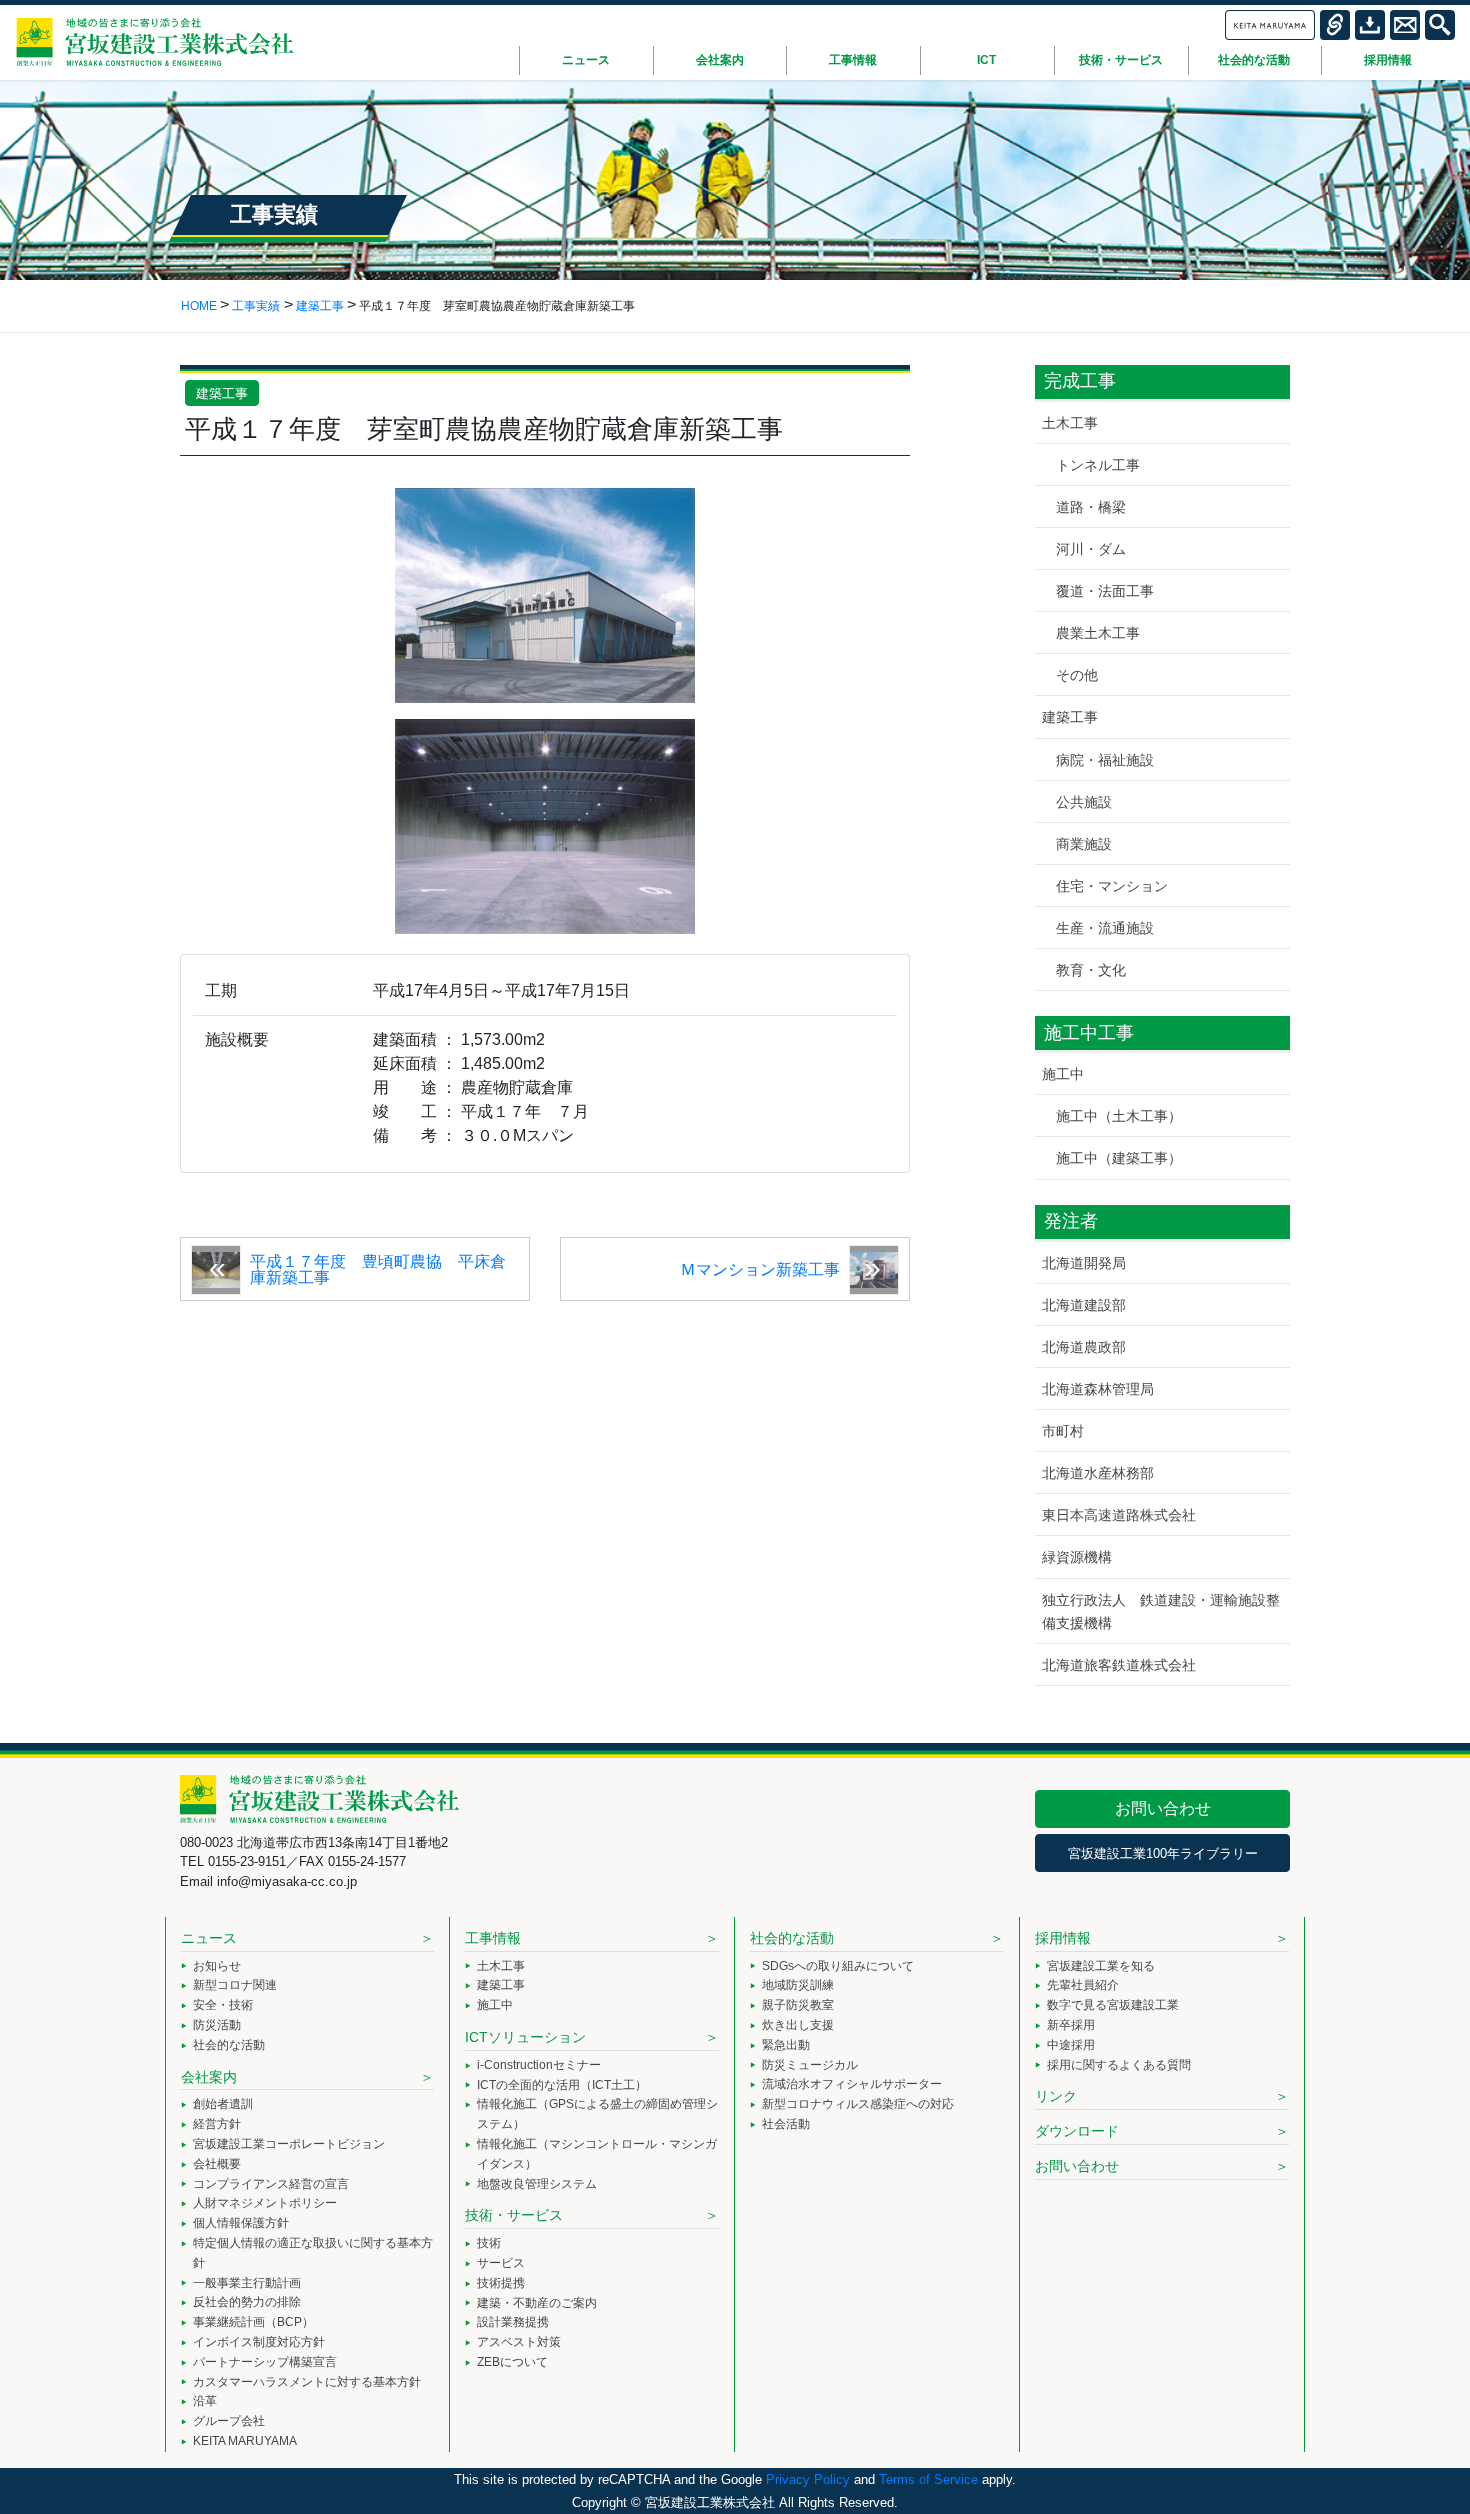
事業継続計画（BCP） (253, 2322)
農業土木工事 (1098, 633)
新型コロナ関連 (235, 1985)
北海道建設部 (1084, 1305)
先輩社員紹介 (1083, 1985)
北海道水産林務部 (1098, 1473)
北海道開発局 (1084, 1263)
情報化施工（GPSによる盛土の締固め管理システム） (597, 2114)
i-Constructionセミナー (539, 2065)
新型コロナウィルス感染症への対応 (858, 2104)
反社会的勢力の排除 (247, 2302)
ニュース (209, 1938)
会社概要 (217, 2164)
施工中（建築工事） (1119, 1158)
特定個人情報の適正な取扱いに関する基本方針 (313, 2253)
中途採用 (1071, 2045)
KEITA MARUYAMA (245, 2441)
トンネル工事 (1098, 465)
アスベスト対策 (519, 2342)
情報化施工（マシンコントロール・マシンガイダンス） (597, 2154)
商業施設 (1084, 844)
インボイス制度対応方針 (259, 2342)
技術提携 (501, 2283)
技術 (489, 2243)
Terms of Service (928, 2479)
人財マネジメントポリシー (265, 2203)
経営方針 (217, 2124)
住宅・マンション (1112, 886)
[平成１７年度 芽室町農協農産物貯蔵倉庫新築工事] (545, 594)
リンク (1056, 2096)
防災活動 (217, 2025)
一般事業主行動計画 (247, 2283)
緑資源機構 (1077, 1557)
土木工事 (1070, 423)
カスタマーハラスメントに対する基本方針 (307, 2382)
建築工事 (222, 393)
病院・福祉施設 (1105, 760)
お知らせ (217, 1966)
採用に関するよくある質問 (1119, 2065)
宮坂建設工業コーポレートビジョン (289, 2144)
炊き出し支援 (798, 2025)
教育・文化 (1091, 970)
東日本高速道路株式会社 (1119, 1515)
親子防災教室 (798, 2005)
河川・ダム (1091, 549)
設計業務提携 (513, 2322)
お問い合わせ (1163, 1808)
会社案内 (209, 2077)
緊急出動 (786, 2045)
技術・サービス (514, 2215)
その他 (1077, 675)
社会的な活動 (229, 2045)
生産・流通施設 (1105, 928)
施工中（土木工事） (1119, 1116)
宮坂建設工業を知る (1101, 1966)
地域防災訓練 (798, 1985)
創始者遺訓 (223, 2104)
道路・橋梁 (1091, 507)
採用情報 (1063, 1938)
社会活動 (786, 2124)
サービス (501, 2263)
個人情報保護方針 (241, 2223)
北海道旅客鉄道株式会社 (1119, 1665)
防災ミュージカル (810, 2065)
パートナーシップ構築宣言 (265, 2362)
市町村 (1063, 1431)
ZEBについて (512, 2362)
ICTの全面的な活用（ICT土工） (562, 2085)
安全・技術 (223, 2005)
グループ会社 (229, 2421)
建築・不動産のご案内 (537, 2303)
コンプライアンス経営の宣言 (271, 2184)
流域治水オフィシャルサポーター (852, 2084)
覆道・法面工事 (1105, 591)
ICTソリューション (525, 2037)
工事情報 (493, 1938)
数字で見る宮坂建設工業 (1113, 2005)
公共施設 (1084, 802)
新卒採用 (1071, 2025)
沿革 (205, 2401)
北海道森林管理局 (1098, 1389)
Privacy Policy (808, 2479)
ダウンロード (1077, 2131)
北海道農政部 (1084, 1347)
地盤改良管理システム (537, 2184)
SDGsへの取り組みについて (838, 1966)
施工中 (1063, 1074)
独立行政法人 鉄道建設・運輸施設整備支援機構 (1161, 1611)
